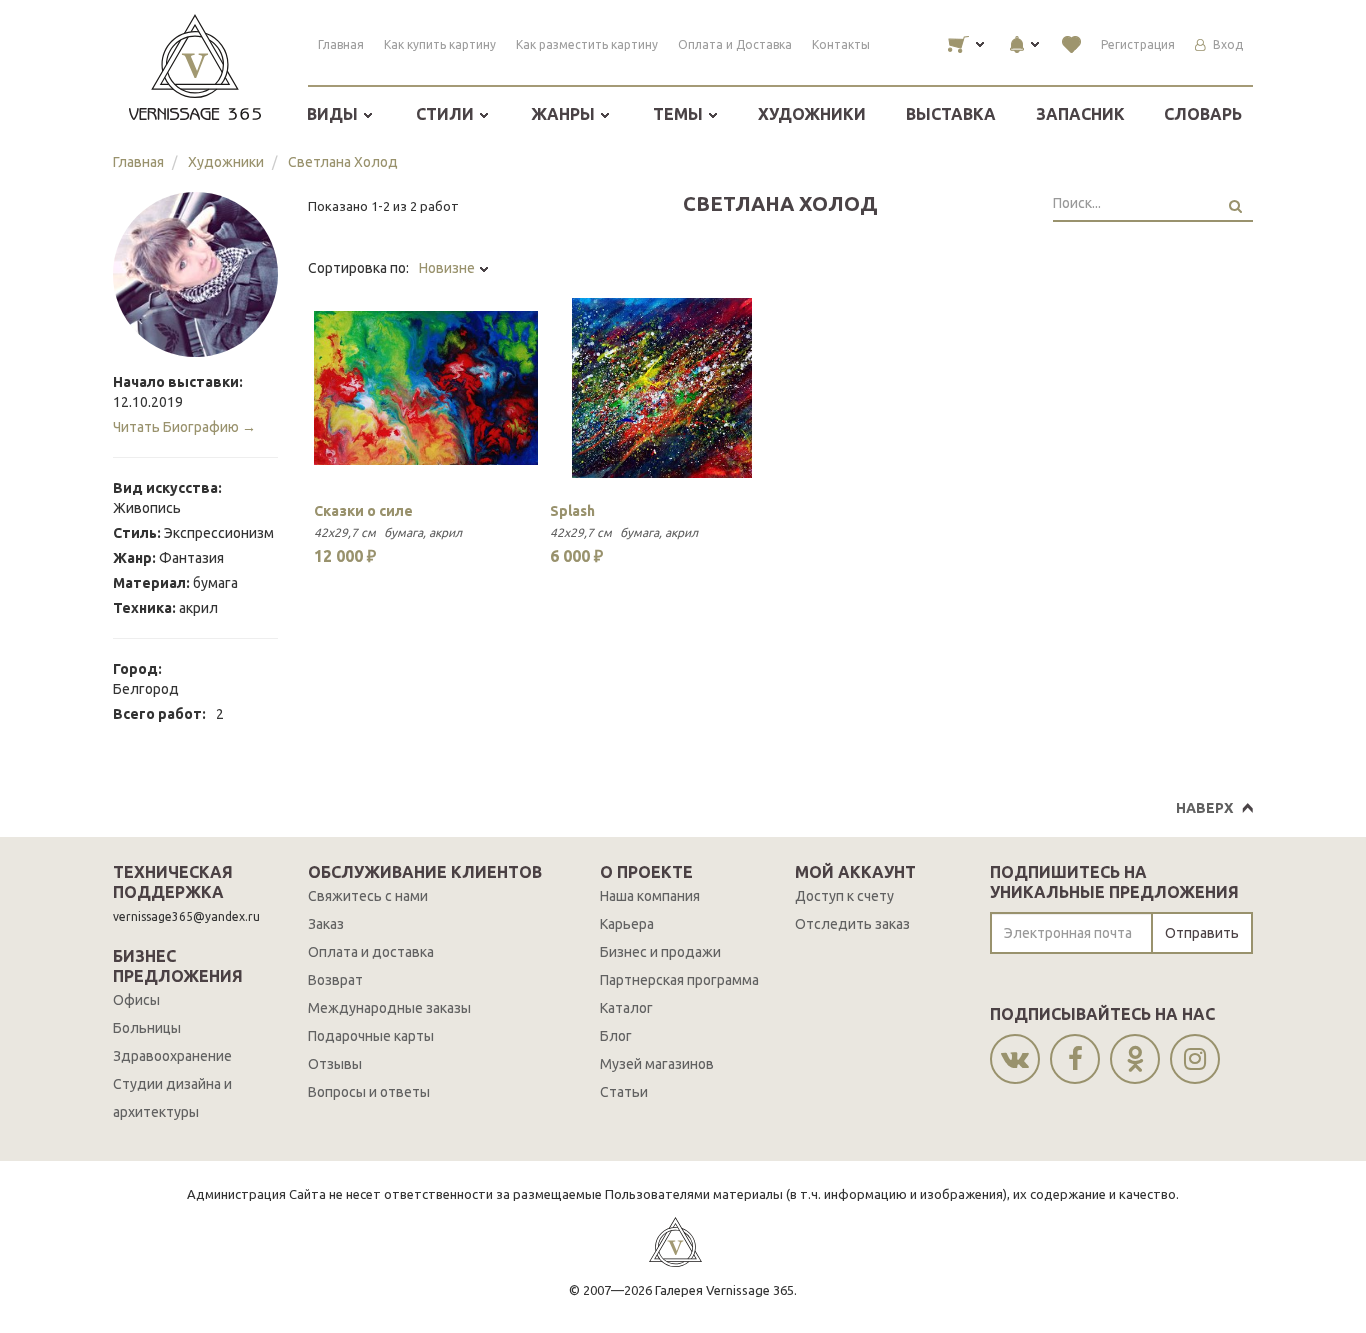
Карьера (627, 924)
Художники (812, 114)
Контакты (841, 44)
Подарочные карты (371, 1036)
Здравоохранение (172, 1056)
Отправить (1202, 933)
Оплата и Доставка (735, 44)
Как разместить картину (587, 44)
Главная (341, 44)
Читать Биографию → (184, 427)
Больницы (147, 1028)
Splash (572, 511)
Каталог (626, 1008)
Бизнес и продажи (660, 952)
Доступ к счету (844, 896)
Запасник (1080, 114)
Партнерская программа (679, 980)
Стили (447, 114)
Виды (334, 114)
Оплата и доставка (371, 952)
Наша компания (650, 896)
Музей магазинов (657, 1064)
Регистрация (1138, 44)
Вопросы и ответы (369, 1092)
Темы (680, 114)
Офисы (136, 1000)
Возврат (335, 980)
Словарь (1203, 114)
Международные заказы (389, 1008)
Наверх (1204, 808)
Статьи (624, 1092)
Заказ (326, 924)
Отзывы (335, 1064)
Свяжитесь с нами (368, 896)
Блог (616, 1036)
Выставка (951, 114)
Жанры (565, 114)
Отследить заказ (852, 924)
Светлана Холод (343, 162)
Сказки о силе (363, 511)
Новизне (448, 268)
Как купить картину (440, 44)
